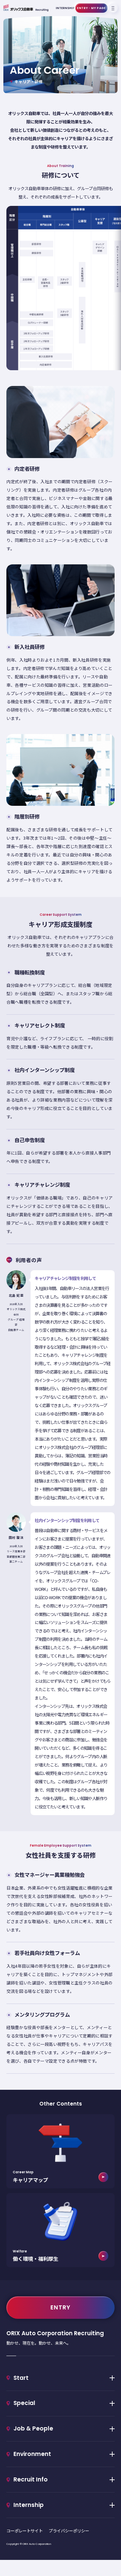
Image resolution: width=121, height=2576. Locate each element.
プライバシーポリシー (69, 2531)
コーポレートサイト (25, 2531)
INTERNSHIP (65, 8)
